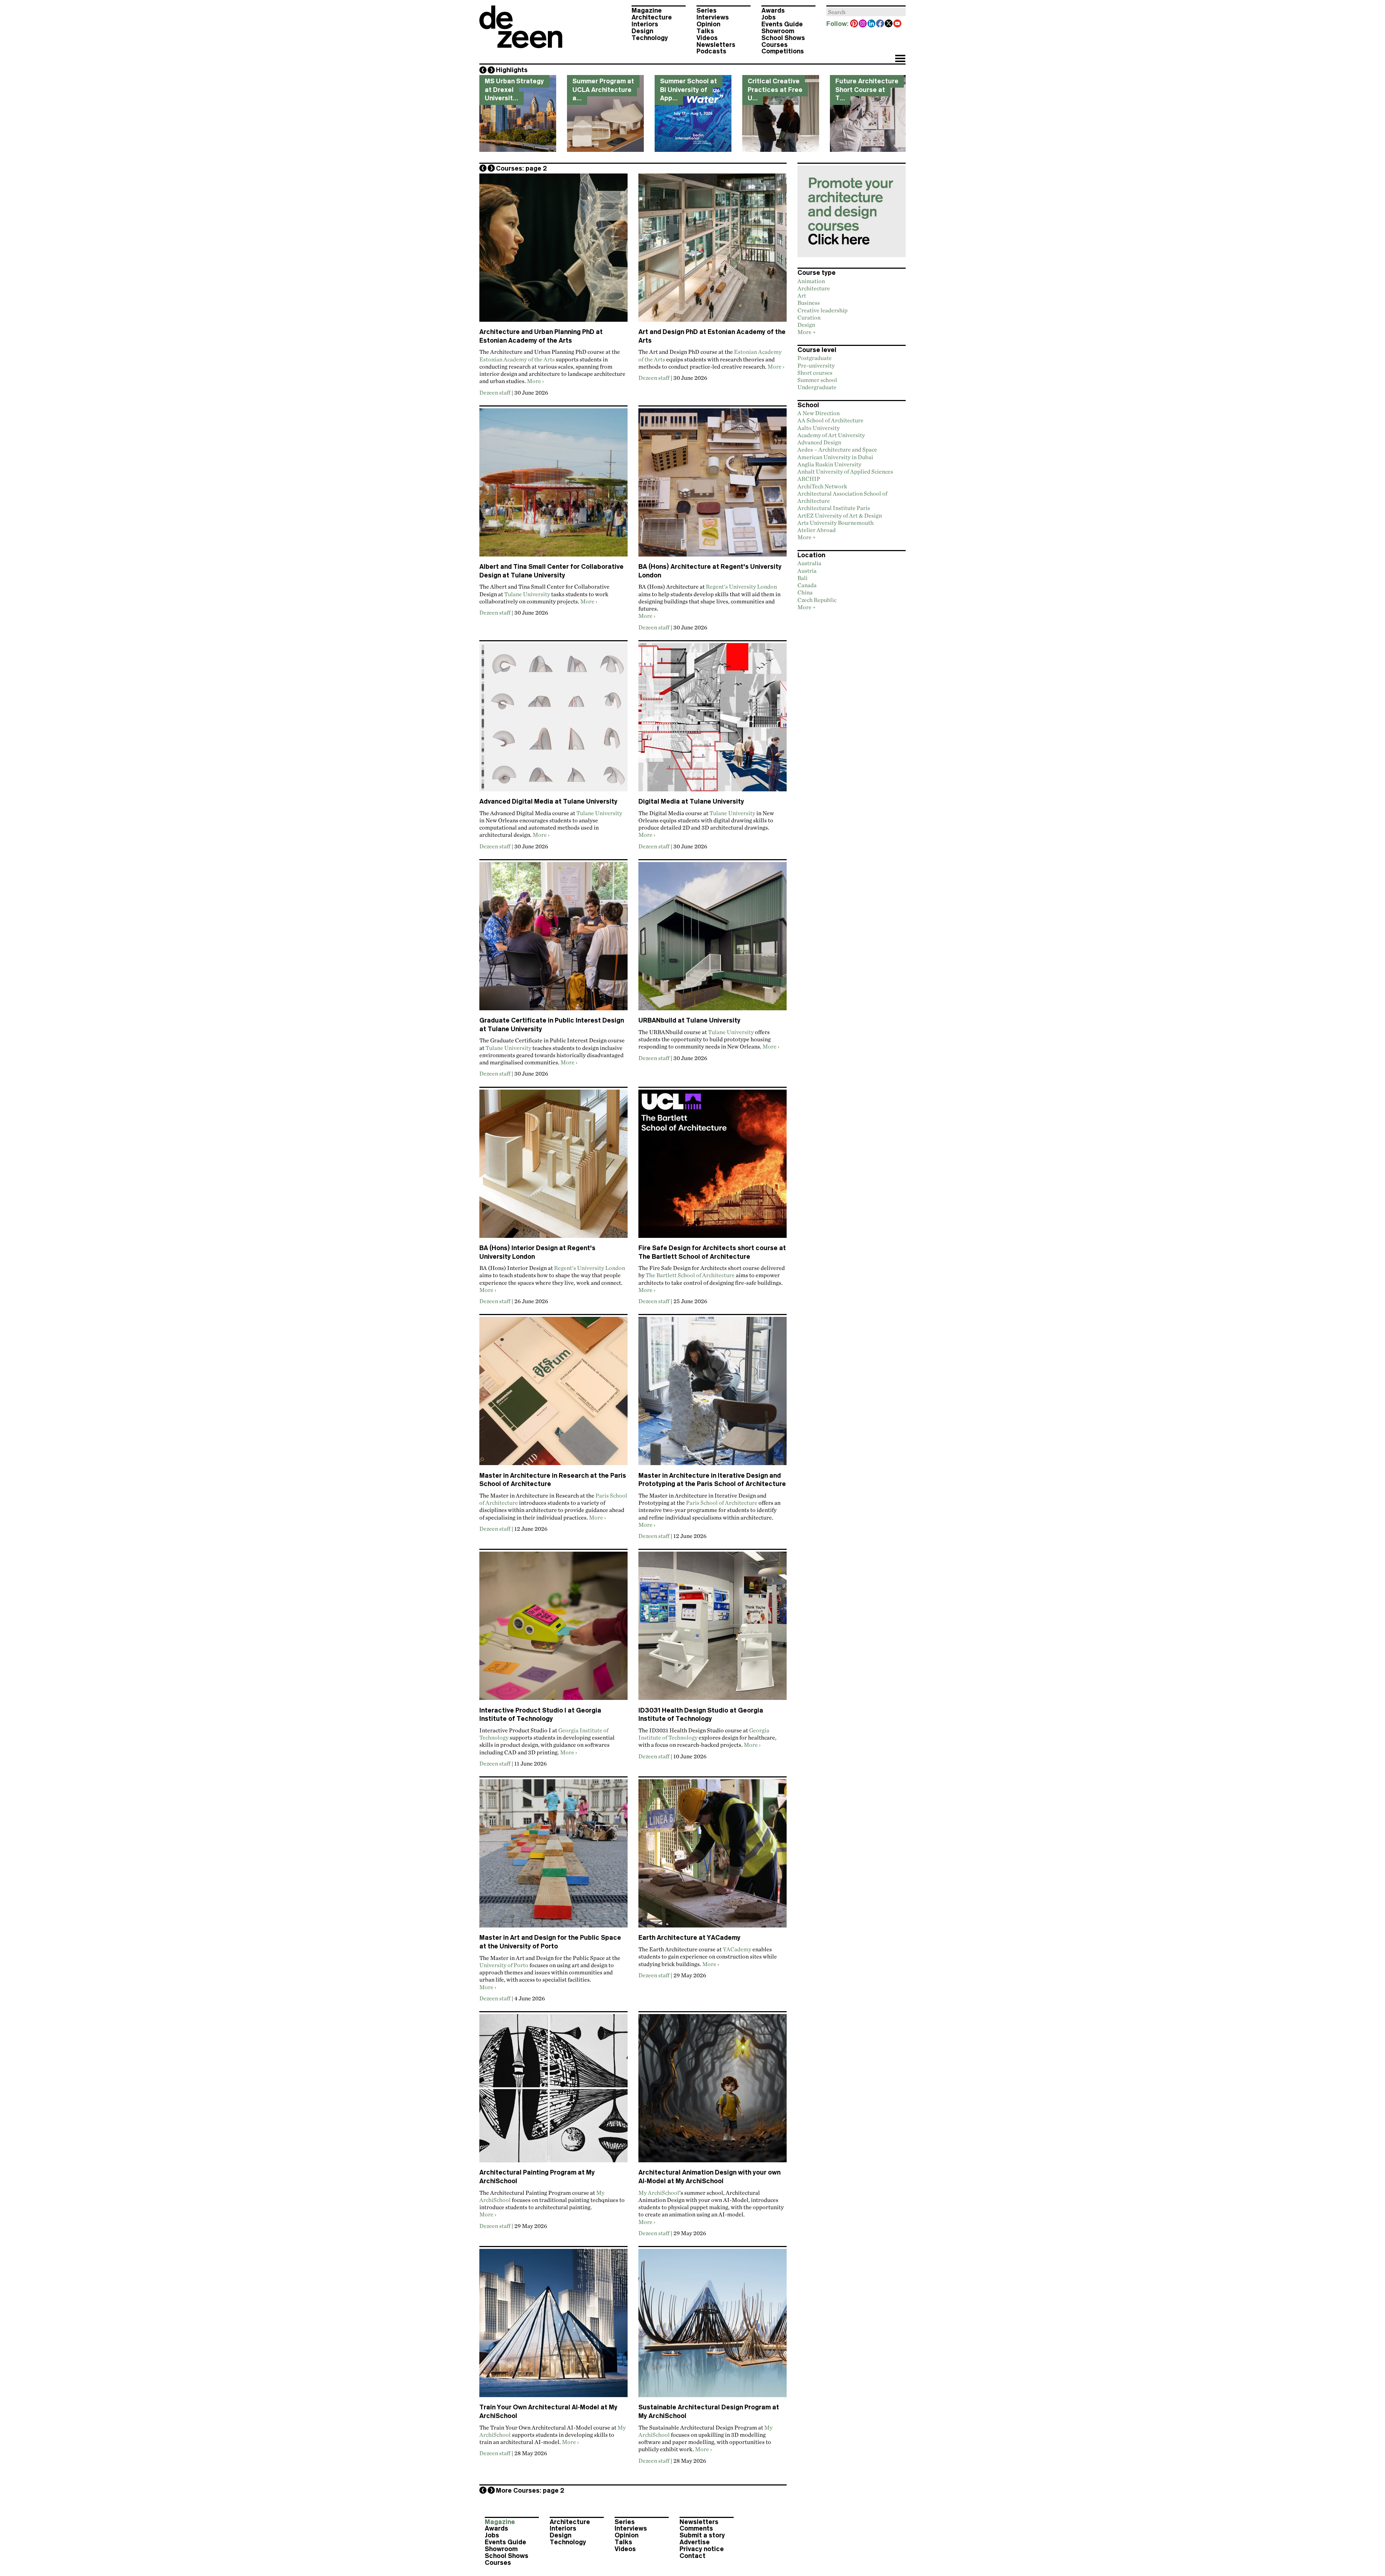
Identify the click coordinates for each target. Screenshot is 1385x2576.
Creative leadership (823, 310)
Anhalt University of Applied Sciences (845, 471)
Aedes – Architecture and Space (837, 449)
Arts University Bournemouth (836, 523)
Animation (811, 281)
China (805, 592)
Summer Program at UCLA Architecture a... (603, 90)
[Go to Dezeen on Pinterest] (854, 24)
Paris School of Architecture (722, 1503)
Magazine (647, 10)
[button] (900, 59)
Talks (705, 31)
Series (707, 10)
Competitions (783, 51)
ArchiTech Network (822, 486)
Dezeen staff (495, 392)
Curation (809, 317)
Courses (775, 45)
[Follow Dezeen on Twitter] (889, 24)
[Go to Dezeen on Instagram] (863, 24)
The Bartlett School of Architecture (690, 1275)
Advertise (695, 2542)
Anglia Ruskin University (829, 464)
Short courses (815, 373)
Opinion (708, 24)
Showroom (778, 31)
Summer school (817, 380)
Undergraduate (817, 387)
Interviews (713, 17)
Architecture (652, 17)
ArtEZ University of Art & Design (840, 515)
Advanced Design (819, 442)
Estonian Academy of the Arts (517, 359)
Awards (773, 10)
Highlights (512, 70)
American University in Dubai (835, 457)
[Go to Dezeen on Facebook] (880, 24)
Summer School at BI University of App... (689, 90)
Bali (803, 578)
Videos (707, 38)
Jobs (769, 17)
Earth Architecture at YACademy (689, 1938)
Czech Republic (817, 600)
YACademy (737, 1949)
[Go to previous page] (483, 168)
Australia (809, 563)
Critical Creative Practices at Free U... (775, 90)
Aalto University (819, 428)
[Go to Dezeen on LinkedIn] (872, 24)
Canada (807, 585)
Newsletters (716, 45)
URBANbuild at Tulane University (689, 1020)
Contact (692, 2556)
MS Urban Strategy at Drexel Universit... (514, 90)
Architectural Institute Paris (834, 508)
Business (809, 303)
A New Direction (819, 413)
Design (642, 31)
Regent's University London (741, 586)
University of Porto (504, 1965)
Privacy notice (702, 2549)
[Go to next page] (491, 168)
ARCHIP (809, 479)
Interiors (645, 24)
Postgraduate (815, 358)
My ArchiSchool (659, 2193)
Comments (696, 2528)
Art (802, 295)
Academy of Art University (831, 435)
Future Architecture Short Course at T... (867, 90)
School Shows (783, 38)
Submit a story (702, 2535)
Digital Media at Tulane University (691, 801)
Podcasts (711, 51)
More (534, 381)
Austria (807, 571)
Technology (650, 38)
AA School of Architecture (830, 420)
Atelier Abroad (817, 530)
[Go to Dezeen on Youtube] (898, 24)
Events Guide (782, 24)
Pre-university (816, 365)
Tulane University (527, 594)
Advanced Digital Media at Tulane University (548, 801)
